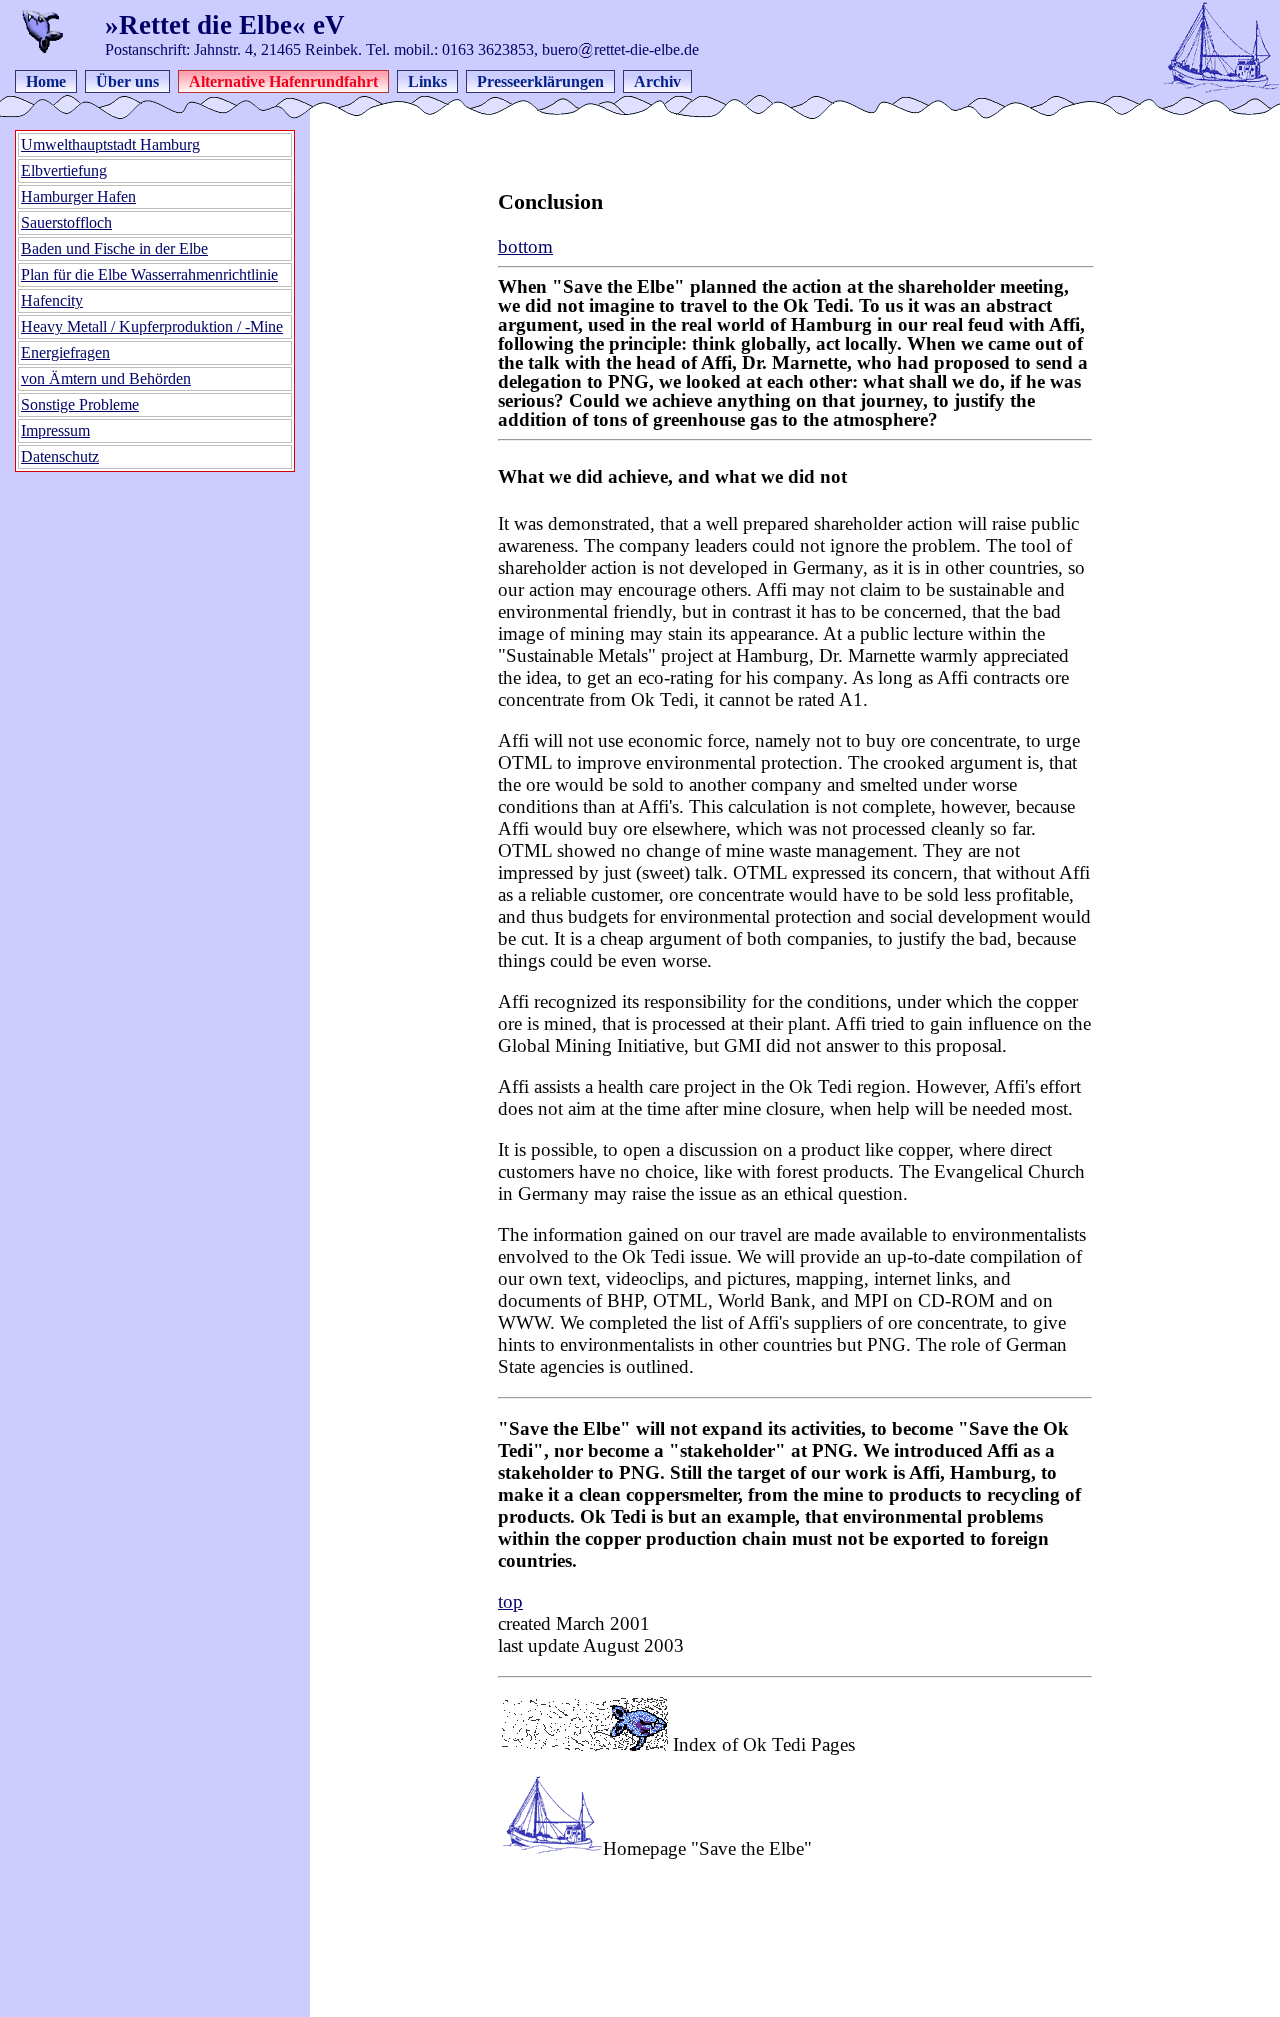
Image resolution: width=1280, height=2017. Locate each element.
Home (46, 81)
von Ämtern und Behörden (106, 378)
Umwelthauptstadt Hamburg (110, 144)
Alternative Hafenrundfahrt (283, 81)
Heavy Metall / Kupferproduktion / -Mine (152, 326)
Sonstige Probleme (80, 404)
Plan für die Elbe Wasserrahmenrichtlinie (149, 274)
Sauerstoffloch (66, 222)
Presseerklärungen (540, 81)
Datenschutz (60, 456)
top (510, 1601)
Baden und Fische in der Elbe (114, 248)
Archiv (657, 81)
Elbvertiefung (64, 170)
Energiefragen (65, 352)
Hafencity (52, 300)
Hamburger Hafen (78, 196)
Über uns (127, 81)
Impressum (55, 430)
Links (427, 81)
